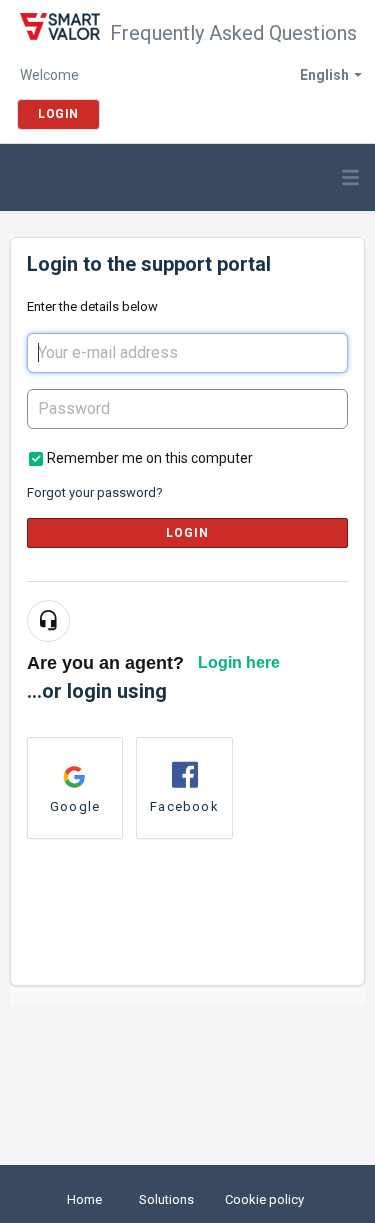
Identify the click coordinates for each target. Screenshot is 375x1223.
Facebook (184, 806)
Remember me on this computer (150, 458)
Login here (239, 662)
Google (75, 806)
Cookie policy (264, 1199)
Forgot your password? (95, 492)
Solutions (166, 1199)
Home (84, 1199)
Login (188, 533)
